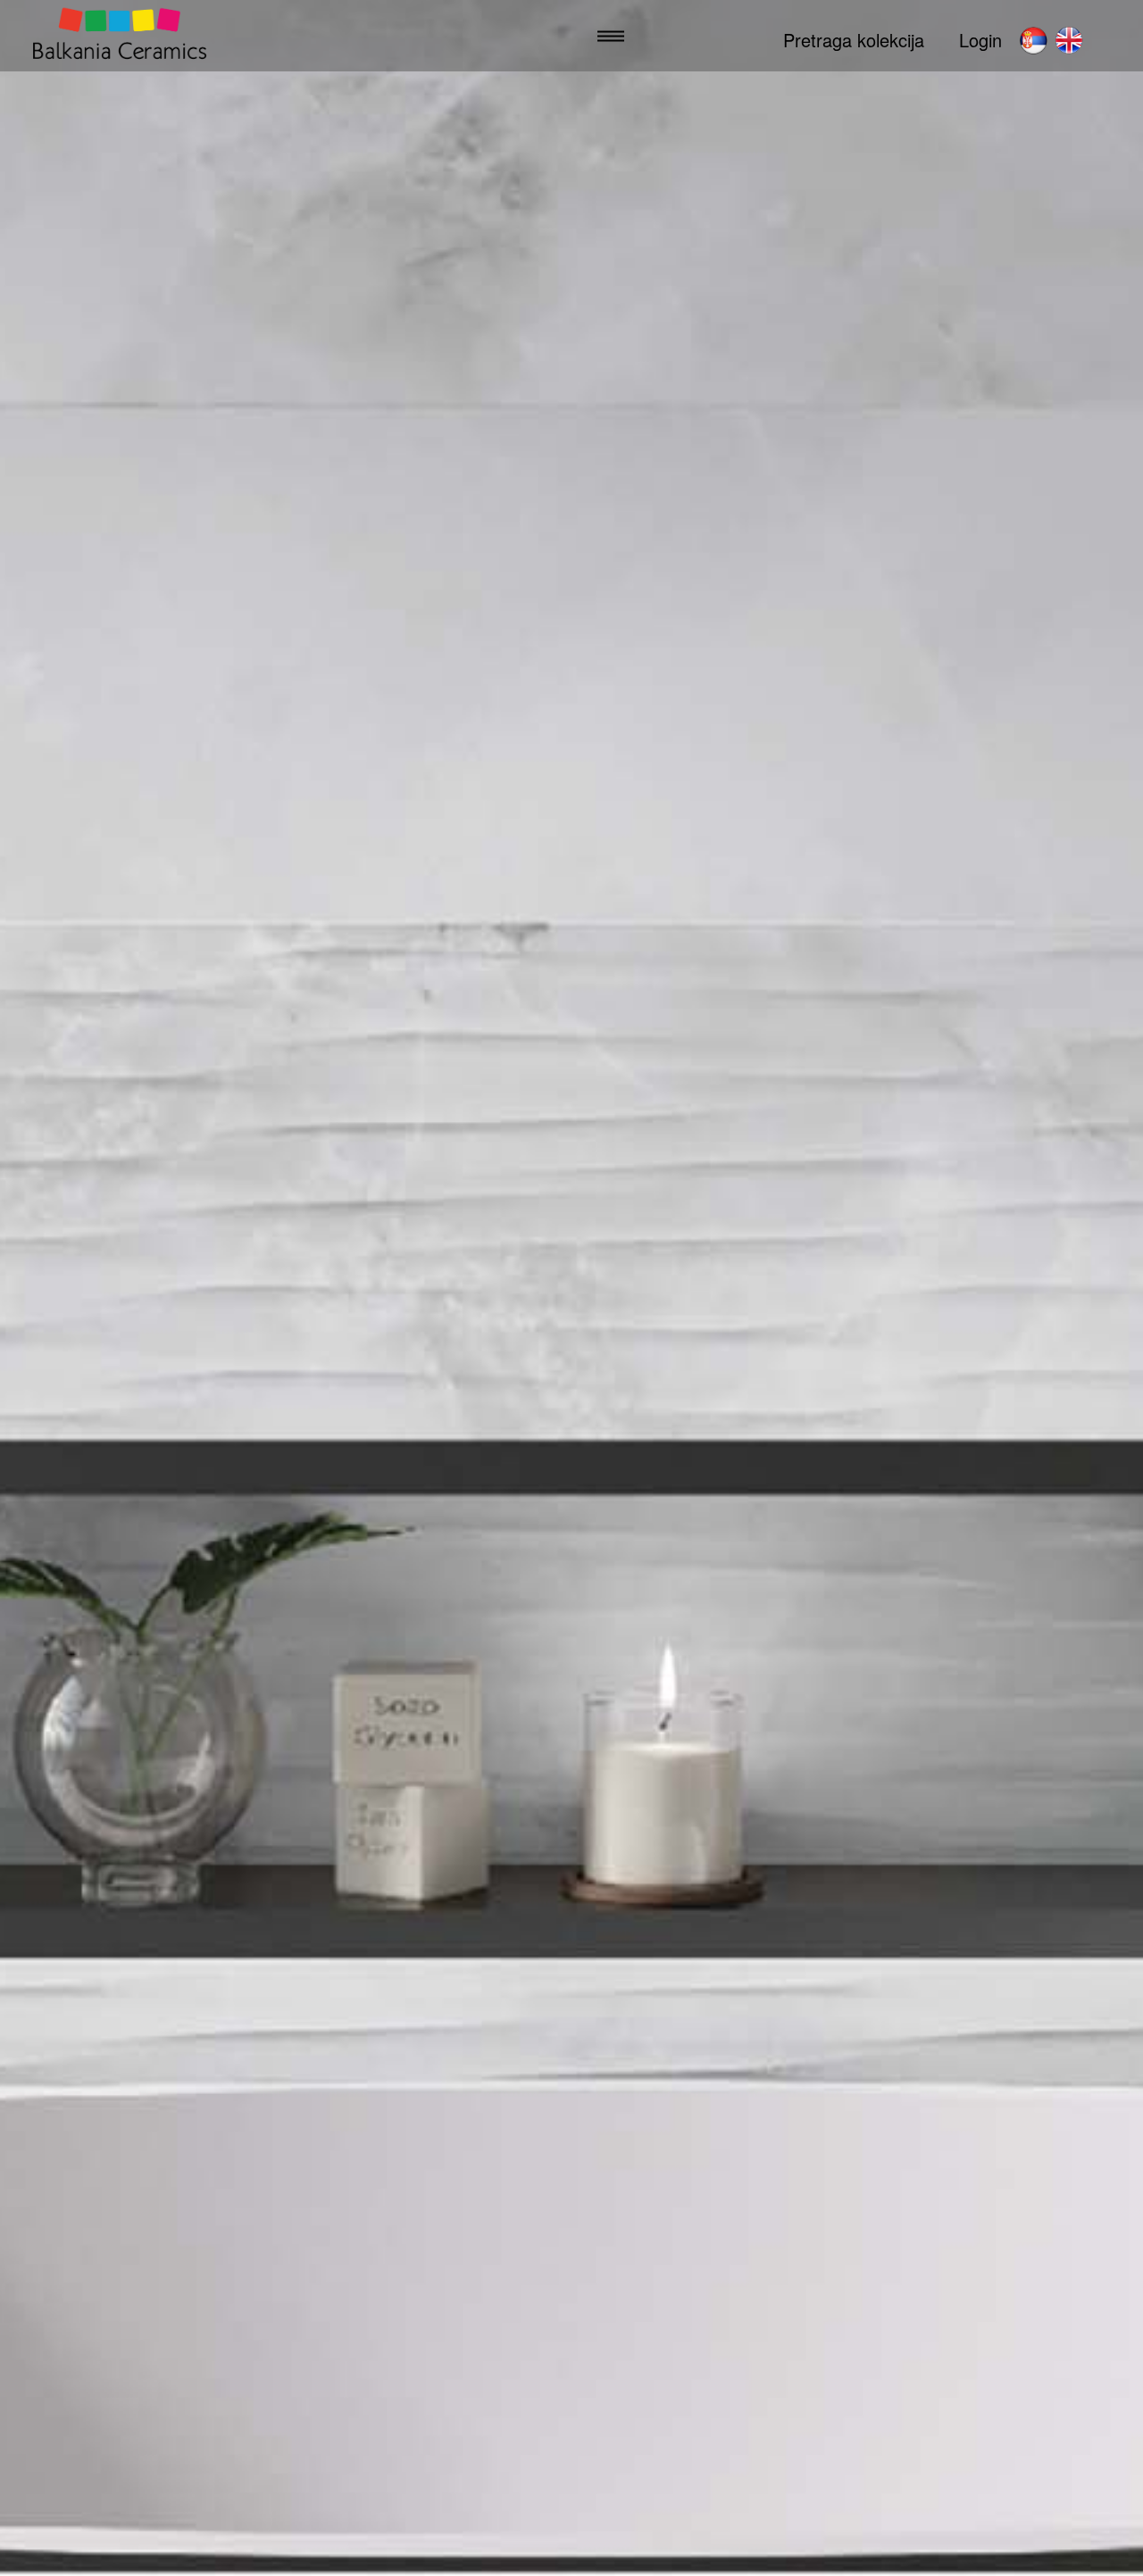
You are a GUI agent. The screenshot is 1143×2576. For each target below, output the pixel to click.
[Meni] (611, 36)
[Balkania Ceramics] (120, 36)
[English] (1069, 40)
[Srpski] (1033, 40)
